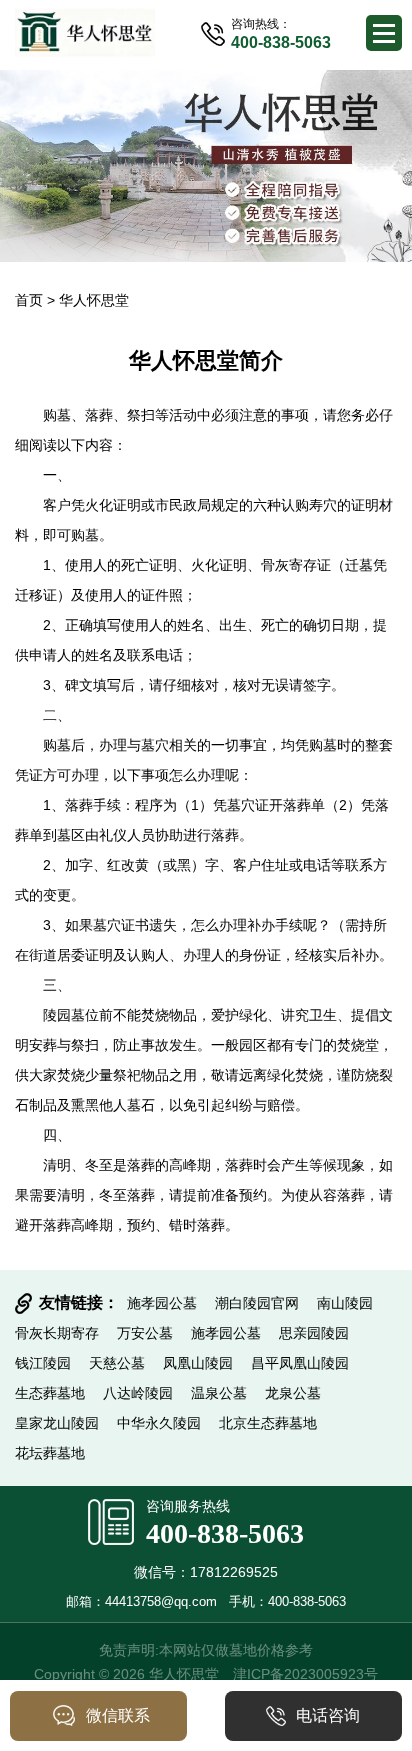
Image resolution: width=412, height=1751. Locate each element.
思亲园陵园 (314, 1333)
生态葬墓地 (50, 1393)
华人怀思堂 (94, 300)
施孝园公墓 (162, 1303)
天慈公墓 (117, 1363)
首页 (29, 300)
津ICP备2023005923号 (305, 1674)
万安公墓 (145, 1333)
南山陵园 (345, 1303)
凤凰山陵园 (198, 1363)
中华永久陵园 (159, 1423)
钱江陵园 (43, 1363)
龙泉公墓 (293, 1393)
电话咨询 (328, 1715)
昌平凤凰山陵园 (300, 1363)
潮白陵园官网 (257, 1303)
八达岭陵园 (138, 1393)
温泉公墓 (219, 1393)
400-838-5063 (225, 1533)
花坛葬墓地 (50, 1453)
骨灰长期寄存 (57, 1333)
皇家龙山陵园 (57, 1423)
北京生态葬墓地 (268, 1423)
